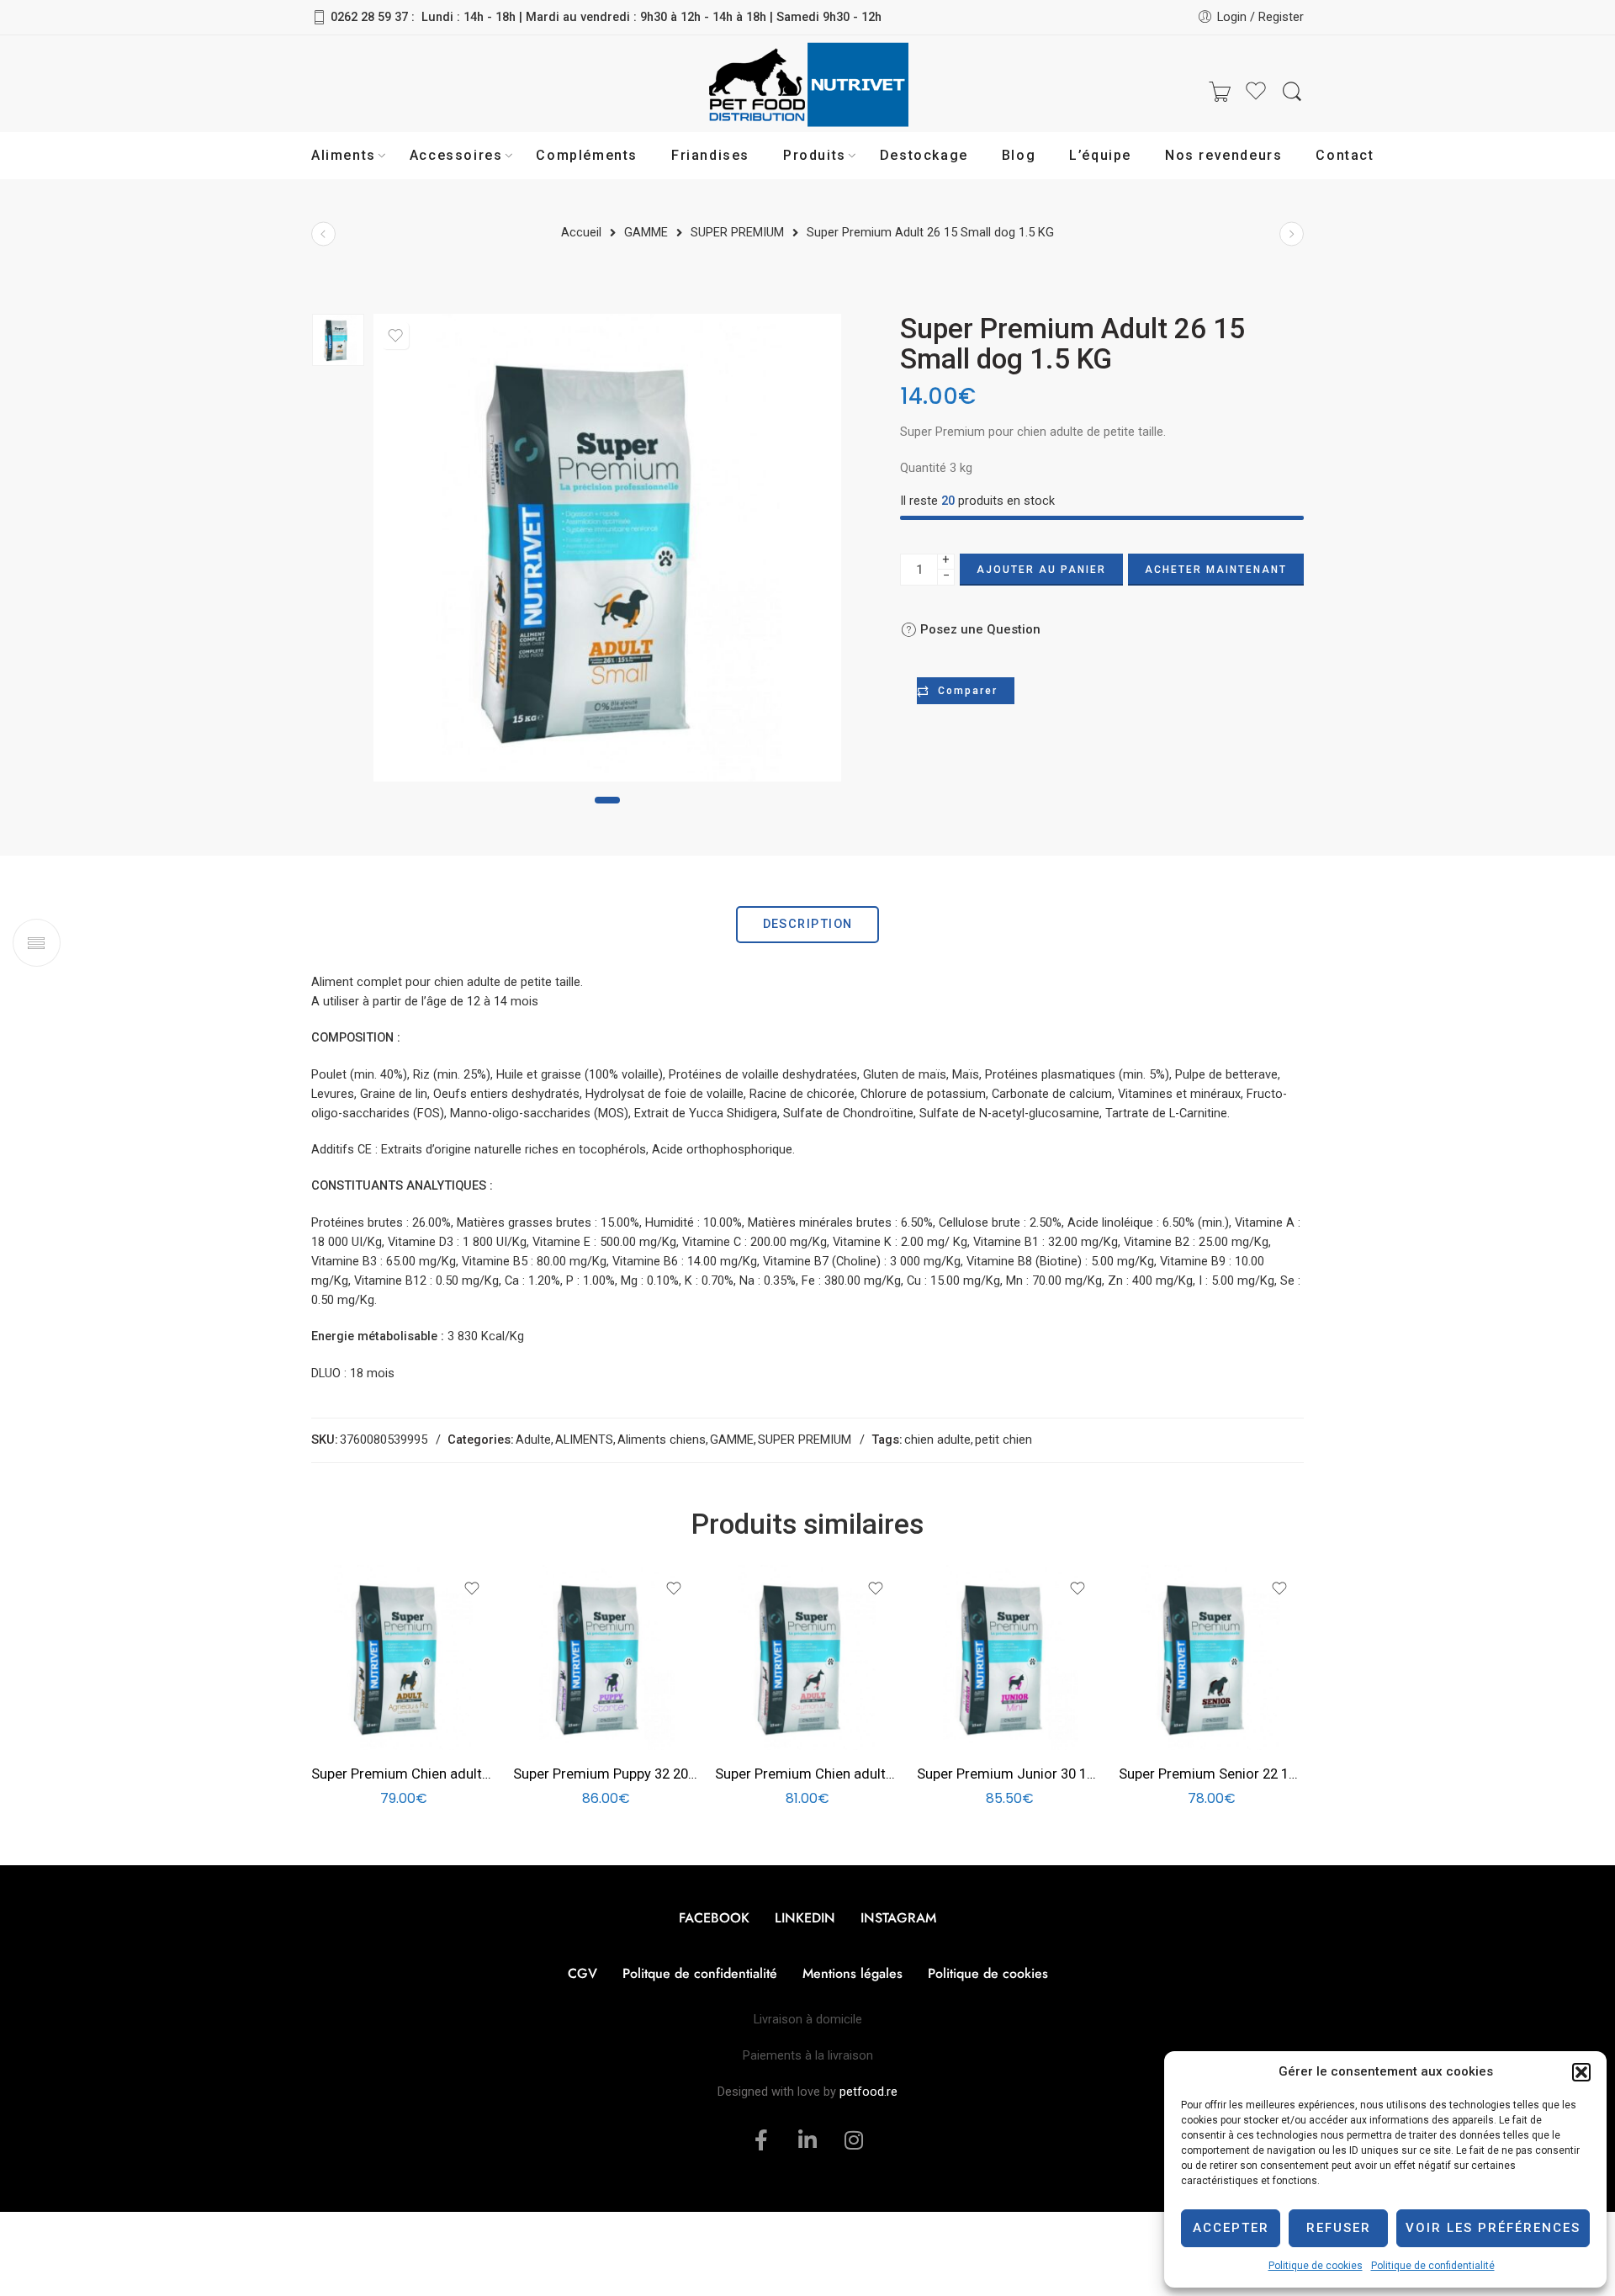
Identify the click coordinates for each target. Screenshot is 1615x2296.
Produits (815, 155)
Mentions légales (853, 1973)
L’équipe (1100, 155)
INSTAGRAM (898, 1918)
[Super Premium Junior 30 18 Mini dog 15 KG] (1009, 1657)
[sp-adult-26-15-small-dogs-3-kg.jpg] (338, 340)
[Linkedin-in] (807, 2140)
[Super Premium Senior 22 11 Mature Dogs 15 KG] (1211, 1657)
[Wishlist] (395, 336)
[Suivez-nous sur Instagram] (421, 92)
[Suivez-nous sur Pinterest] (387, 92)
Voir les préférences (1493, 2228)
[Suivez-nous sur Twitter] (320, 92)
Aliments (344, 155)
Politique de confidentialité (1433, 2266)
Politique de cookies (1316, 2266)
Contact (1345, 155)
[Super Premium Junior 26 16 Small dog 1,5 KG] (323, 233)
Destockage (924, 155)
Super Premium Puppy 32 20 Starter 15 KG (606, 1774)
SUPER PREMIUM (805, 1440)
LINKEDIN (805, 1918)
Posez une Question (979, 629)
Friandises (710, 155)
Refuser (1339, 2228)
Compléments (587, 155)
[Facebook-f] (761, 2140)
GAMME (732, 1440)
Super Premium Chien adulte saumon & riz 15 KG (807, 1774)
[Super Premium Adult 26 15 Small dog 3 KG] (1292, 233)
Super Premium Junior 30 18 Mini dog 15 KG (1009, 1774)
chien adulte (937, 1440)
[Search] (1292, 92)
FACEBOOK (714, 1918)
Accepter (1231, 2228)
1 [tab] (608, 800)
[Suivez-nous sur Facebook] (353, 92)
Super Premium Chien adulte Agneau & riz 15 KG (404, 1774)
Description (808, 924)
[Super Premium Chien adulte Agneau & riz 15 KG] (404, 1657)
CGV (582, 1973)
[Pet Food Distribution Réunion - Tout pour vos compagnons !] (807, 93)
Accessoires (456, 155)
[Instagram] (854, 2140)
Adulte (533, 1440)
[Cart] (1220, 93)
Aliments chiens (662, 1440)
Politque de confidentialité (700, 1973)
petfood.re (868, 2092)
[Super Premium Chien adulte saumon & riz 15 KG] (807, 1657)
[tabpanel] (607, 552)
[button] (1581, 2072)
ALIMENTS (584, 1440)
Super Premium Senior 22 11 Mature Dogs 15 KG (1211, 1774)
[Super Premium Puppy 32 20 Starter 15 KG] (606, 1657)
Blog (1019, 155)
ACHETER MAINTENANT (1216, 570)
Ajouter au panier (1041, 570)
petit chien (1003, 1440)
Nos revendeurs (1223, 155)
